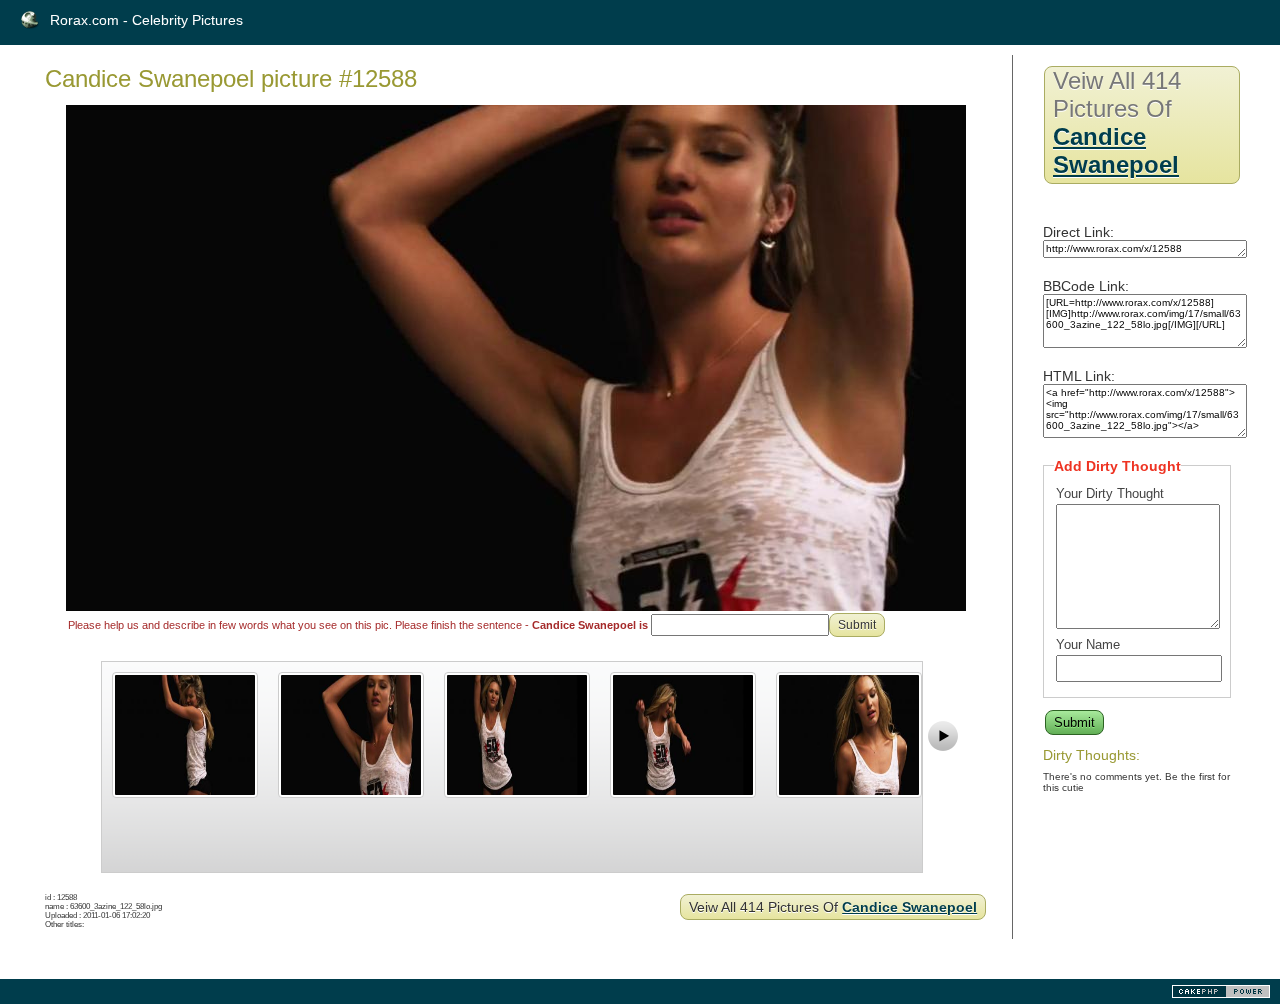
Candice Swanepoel (909, 907)
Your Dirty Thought (1110, 493)
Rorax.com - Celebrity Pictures (146, 20)
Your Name (1088, 644)
